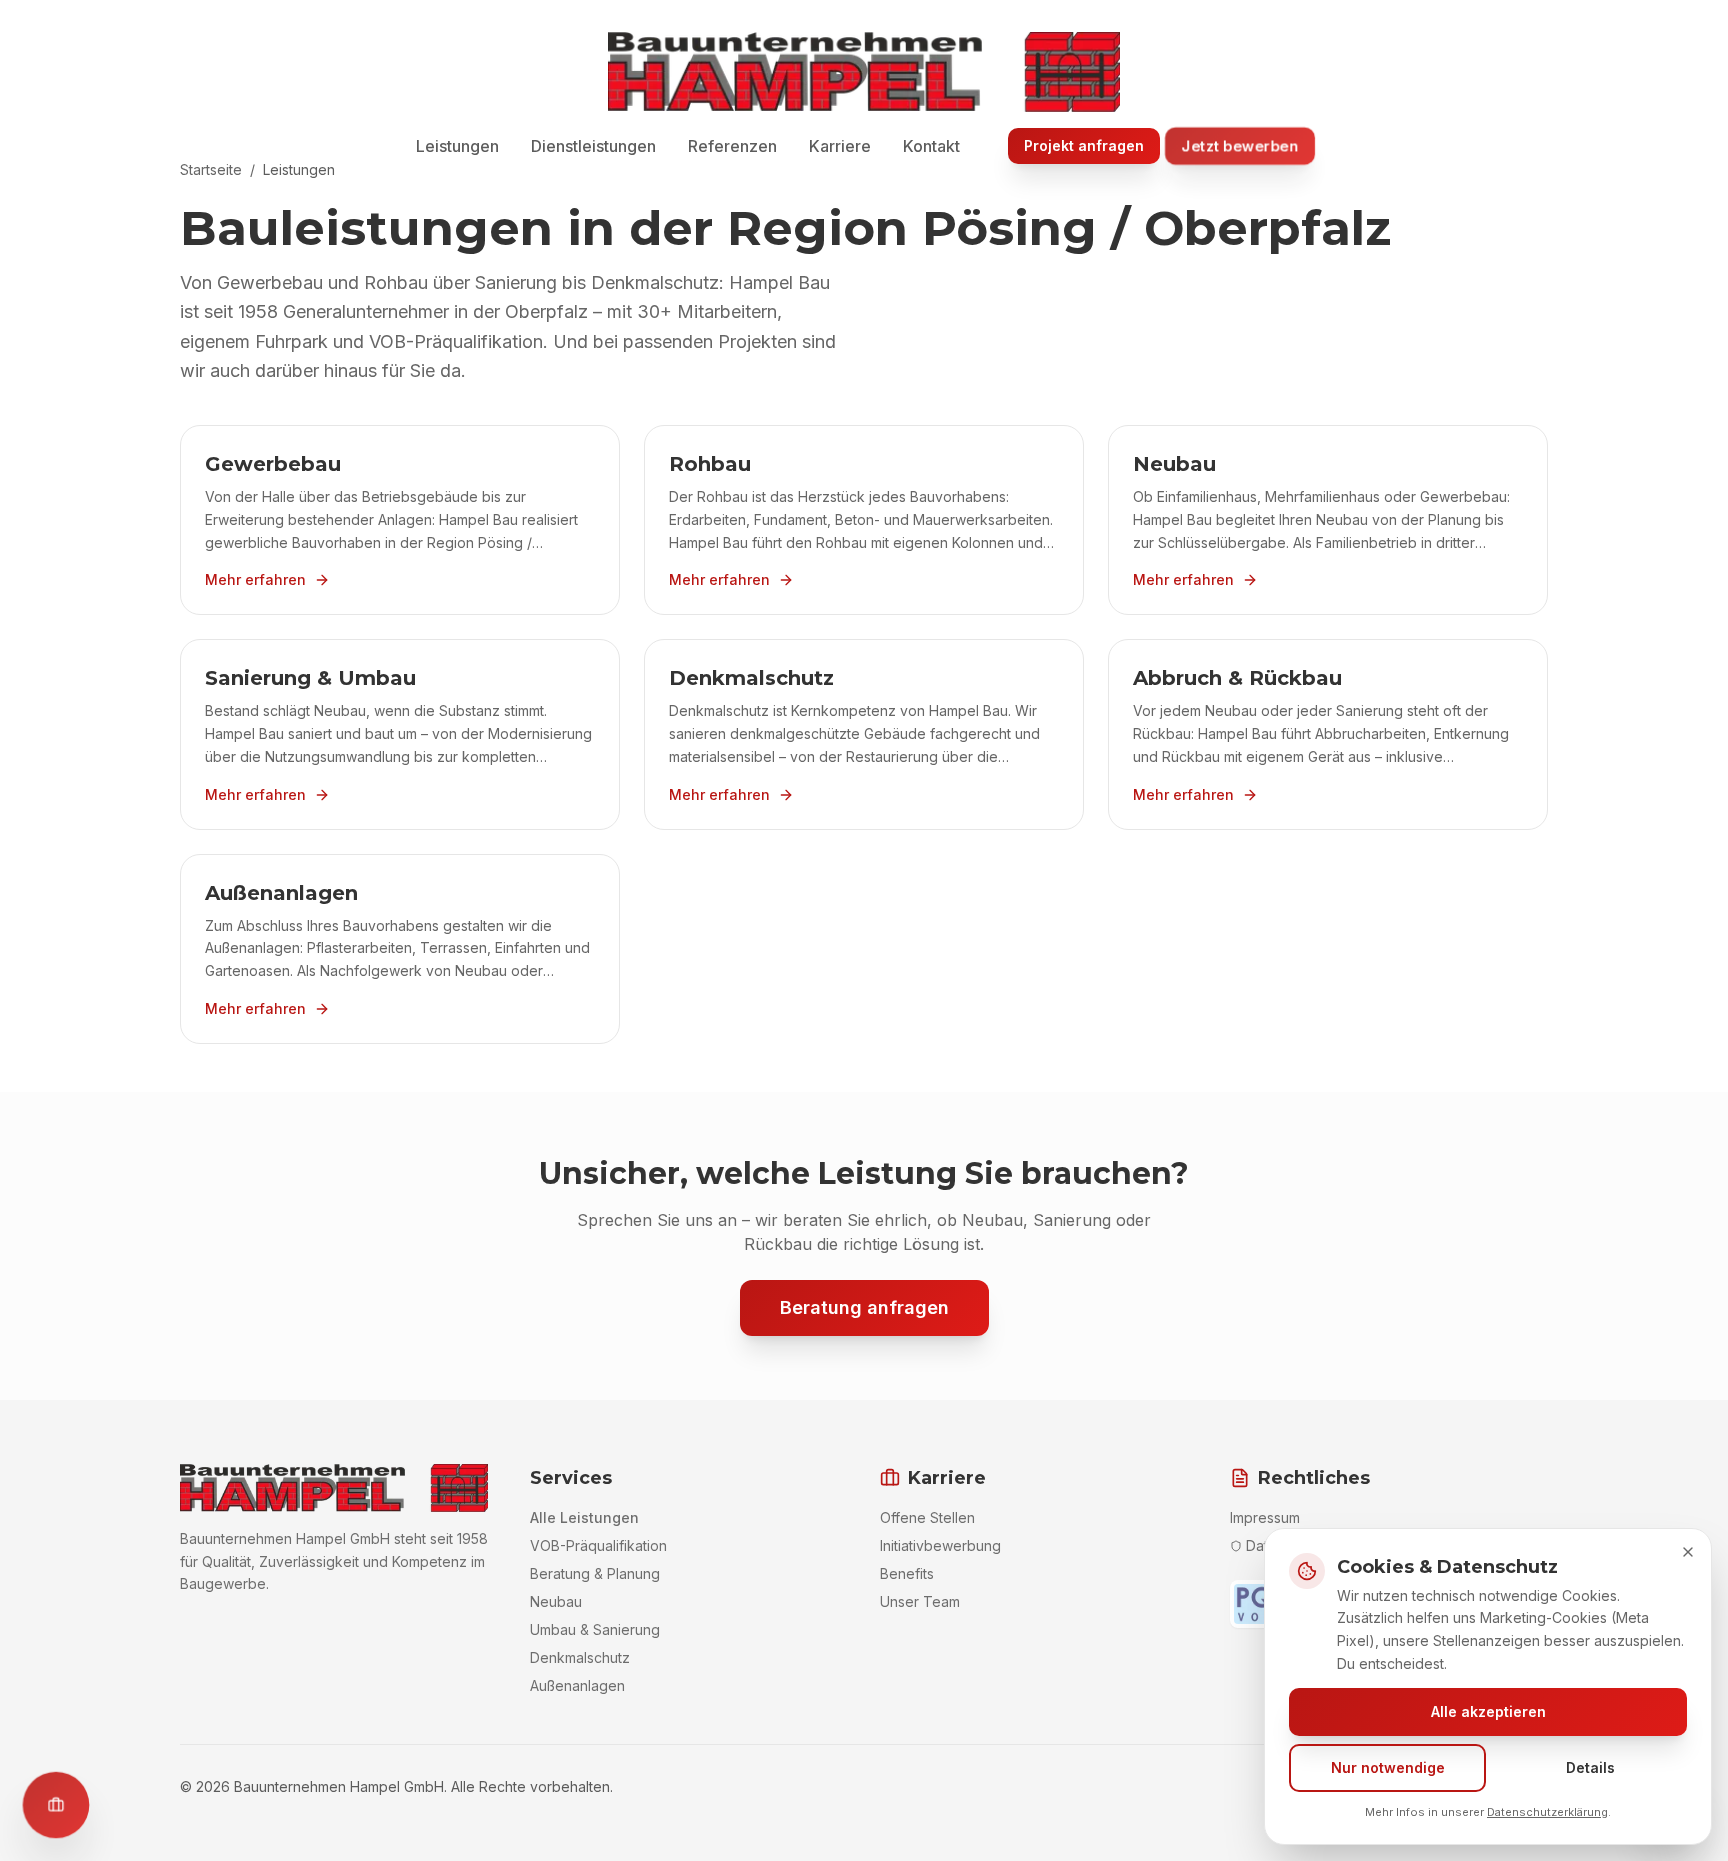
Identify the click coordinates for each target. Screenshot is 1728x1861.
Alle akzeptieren (1488, 1711)
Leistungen (457, 146)
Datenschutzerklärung (1547, 1812)
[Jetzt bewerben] (55, 1804)
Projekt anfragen (1084, 145)
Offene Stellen (927, 1517)
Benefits (907, 1573)
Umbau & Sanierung (595, 1629)
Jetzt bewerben (1240, 145)
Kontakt (931, 146)
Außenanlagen (577, 1685)
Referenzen (732, 146)
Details (1590, 1767)
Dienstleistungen (593, 146)
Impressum (1265, 1517)
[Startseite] (864, 72)
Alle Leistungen (584, 1517)
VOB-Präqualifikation (598, 1545)
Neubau (556, 1601)
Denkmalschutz (580, 1657)
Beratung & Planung (595, 1573)
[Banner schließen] (1688, 1552)
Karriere (840, 146)
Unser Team (920, 1601)
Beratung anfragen (864, 1307)
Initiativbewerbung (940, 1545)
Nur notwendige (1388, 1767)
